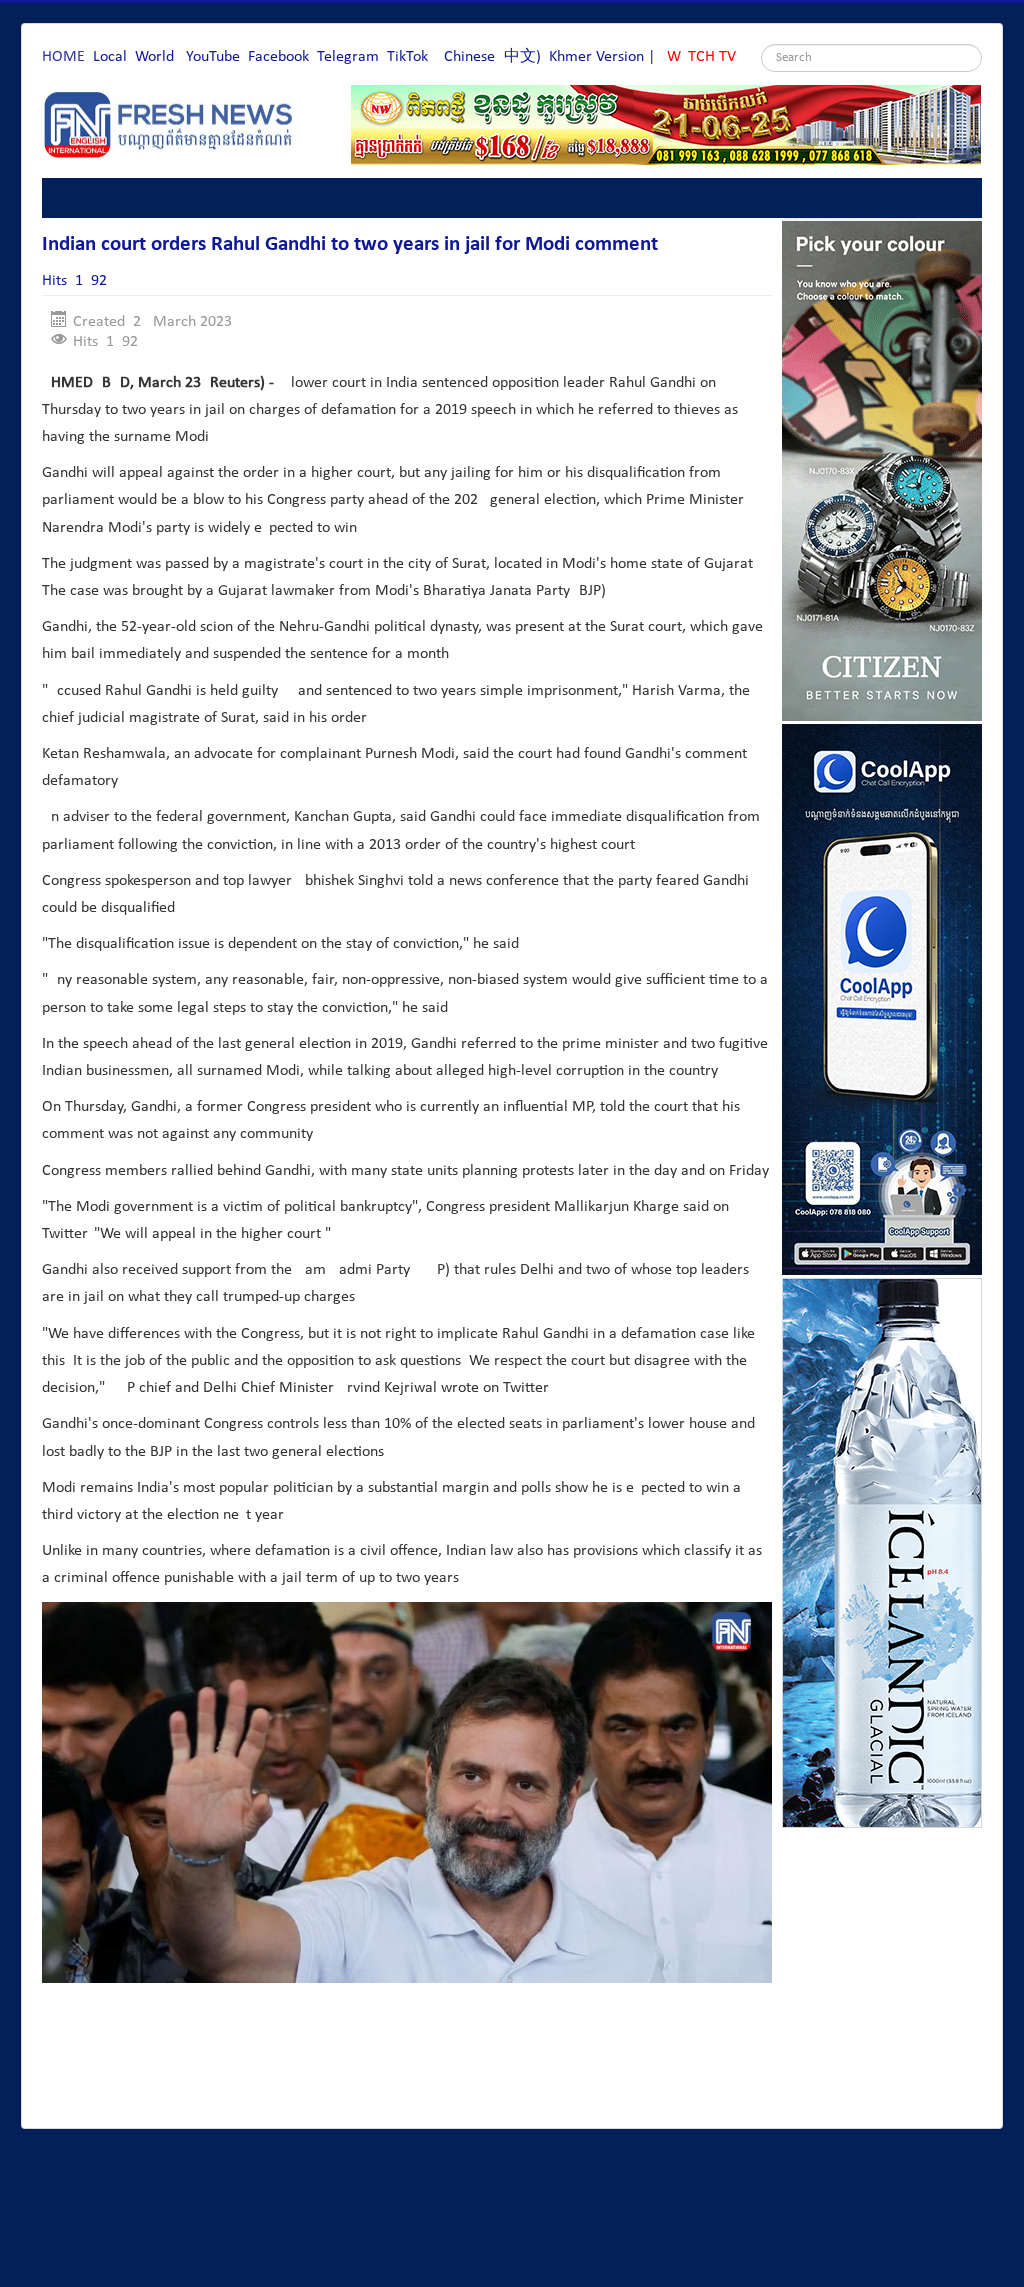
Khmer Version (596, 57)
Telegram (348, 57)
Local (110, 57)
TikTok (407, 57)
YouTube (213, 57)
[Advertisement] (406, 2058)
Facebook (278, 57)
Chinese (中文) (492, 57)
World (154, 57)
